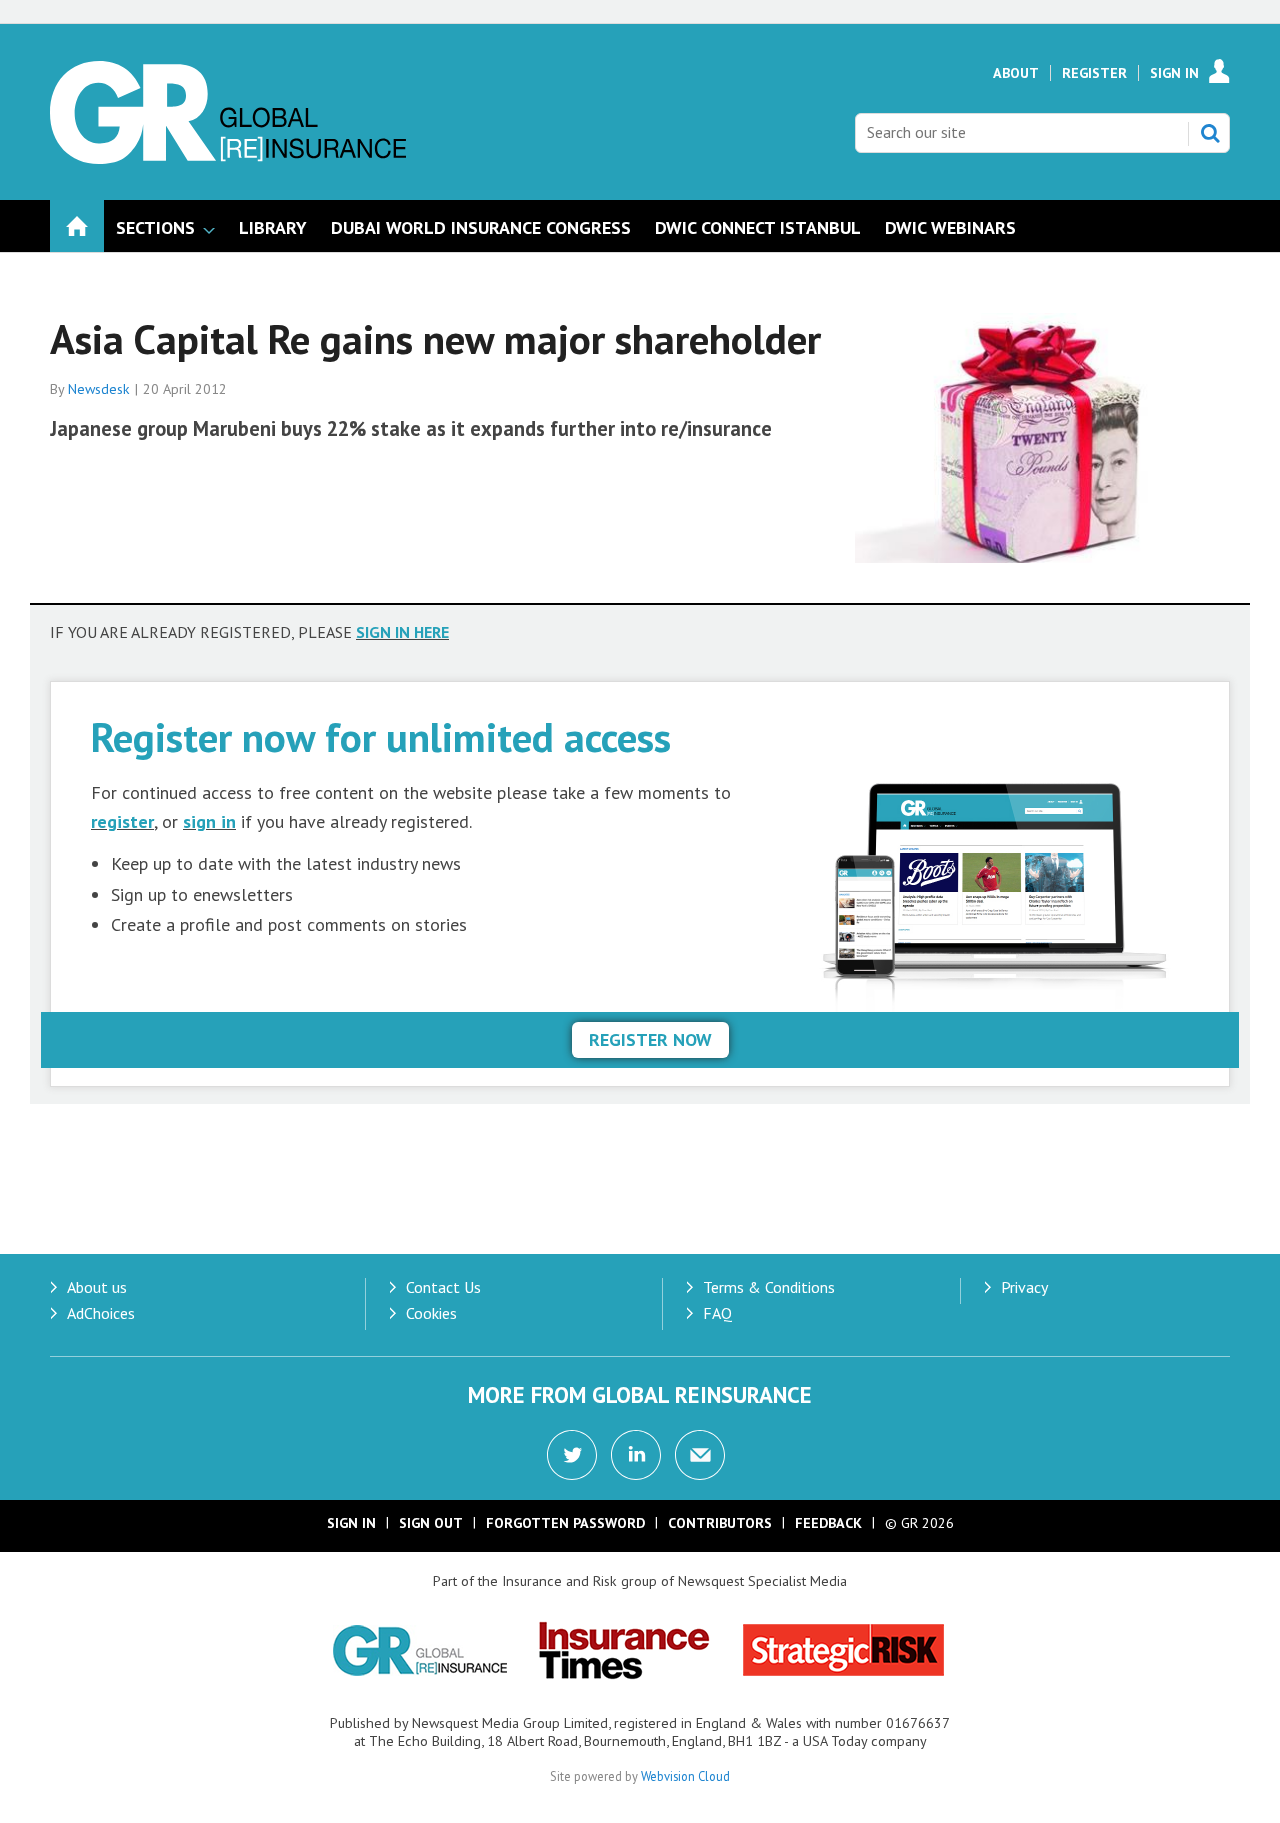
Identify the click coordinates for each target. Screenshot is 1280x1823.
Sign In (1174, 73)
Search (1210, 133)
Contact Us (443, 1287)
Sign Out (431, 1523)
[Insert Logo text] (228, 158)
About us (97, 1287)
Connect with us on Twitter (572, 1455)
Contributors (720, 1523)
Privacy (1024, 1287)
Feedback (828, 1523)
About (1016, 73)
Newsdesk (99, 389)
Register (1094, 73)
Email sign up (700, 1455)
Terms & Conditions (769, 1287)
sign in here (402, 632)
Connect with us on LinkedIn (636, 1455)
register (122, 821)
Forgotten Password (565, 1523)
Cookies (431, 1313)
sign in (209, 821)
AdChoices (101, 1313)
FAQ (717, 1313)
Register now (650, 1039)
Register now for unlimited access (381, 736)
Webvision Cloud (685, 1776)
